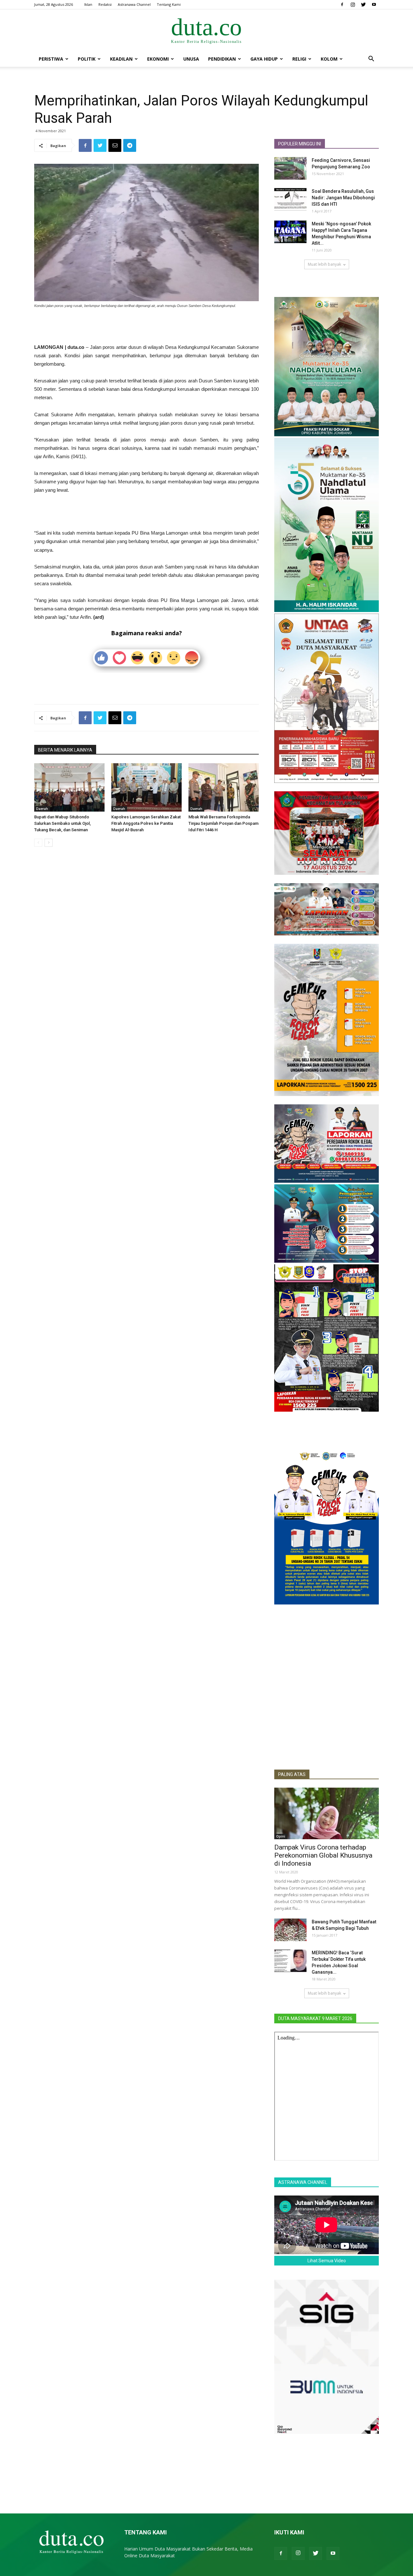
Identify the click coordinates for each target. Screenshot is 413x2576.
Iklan (88, 4)
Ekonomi (158, 59)
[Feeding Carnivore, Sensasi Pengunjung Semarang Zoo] (290, 168)
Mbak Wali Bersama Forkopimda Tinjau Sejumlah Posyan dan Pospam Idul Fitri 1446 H (223, 823)
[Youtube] (374, 5)
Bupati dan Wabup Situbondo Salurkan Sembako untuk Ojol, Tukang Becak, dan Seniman (62, 823)
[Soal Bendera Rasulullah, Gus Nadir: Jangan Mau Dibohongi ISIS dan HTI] (290, 199)
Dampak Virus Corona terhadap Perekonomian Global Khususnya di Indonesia (323, 1855)
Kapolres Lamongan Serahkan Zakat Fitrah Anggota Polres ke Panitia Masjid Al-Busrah (146, 823)
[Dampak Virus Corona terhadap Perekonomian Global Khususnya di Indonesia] (327, 1813)
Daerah (42, 809)
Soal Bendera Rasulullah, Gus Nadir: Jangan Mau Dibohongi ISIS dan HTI (343, 198)
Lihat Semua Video (327, 2261)
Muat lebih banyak (324, 264)
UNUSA (191, 59)
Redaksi (105, 4)
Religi (299, 59)
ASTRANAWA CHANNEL (303, 2182)
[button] (371, 59)
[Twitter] (363, 5)
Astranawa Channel (134, 4)
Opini (281, 1836)
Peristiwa (51, 59)
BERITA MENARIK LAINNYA (65, 750)
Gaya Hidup (264, 59)
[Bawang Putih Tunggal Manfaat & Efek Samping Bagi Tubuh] (290, 1930)
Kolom (329, 59)
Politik (87, 59)
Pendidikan (222, 59)
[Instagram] (353, 5)
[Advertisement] (146, 327)
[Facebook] (342, 5)
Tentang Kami (169, 4)
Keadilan (121, 59)
